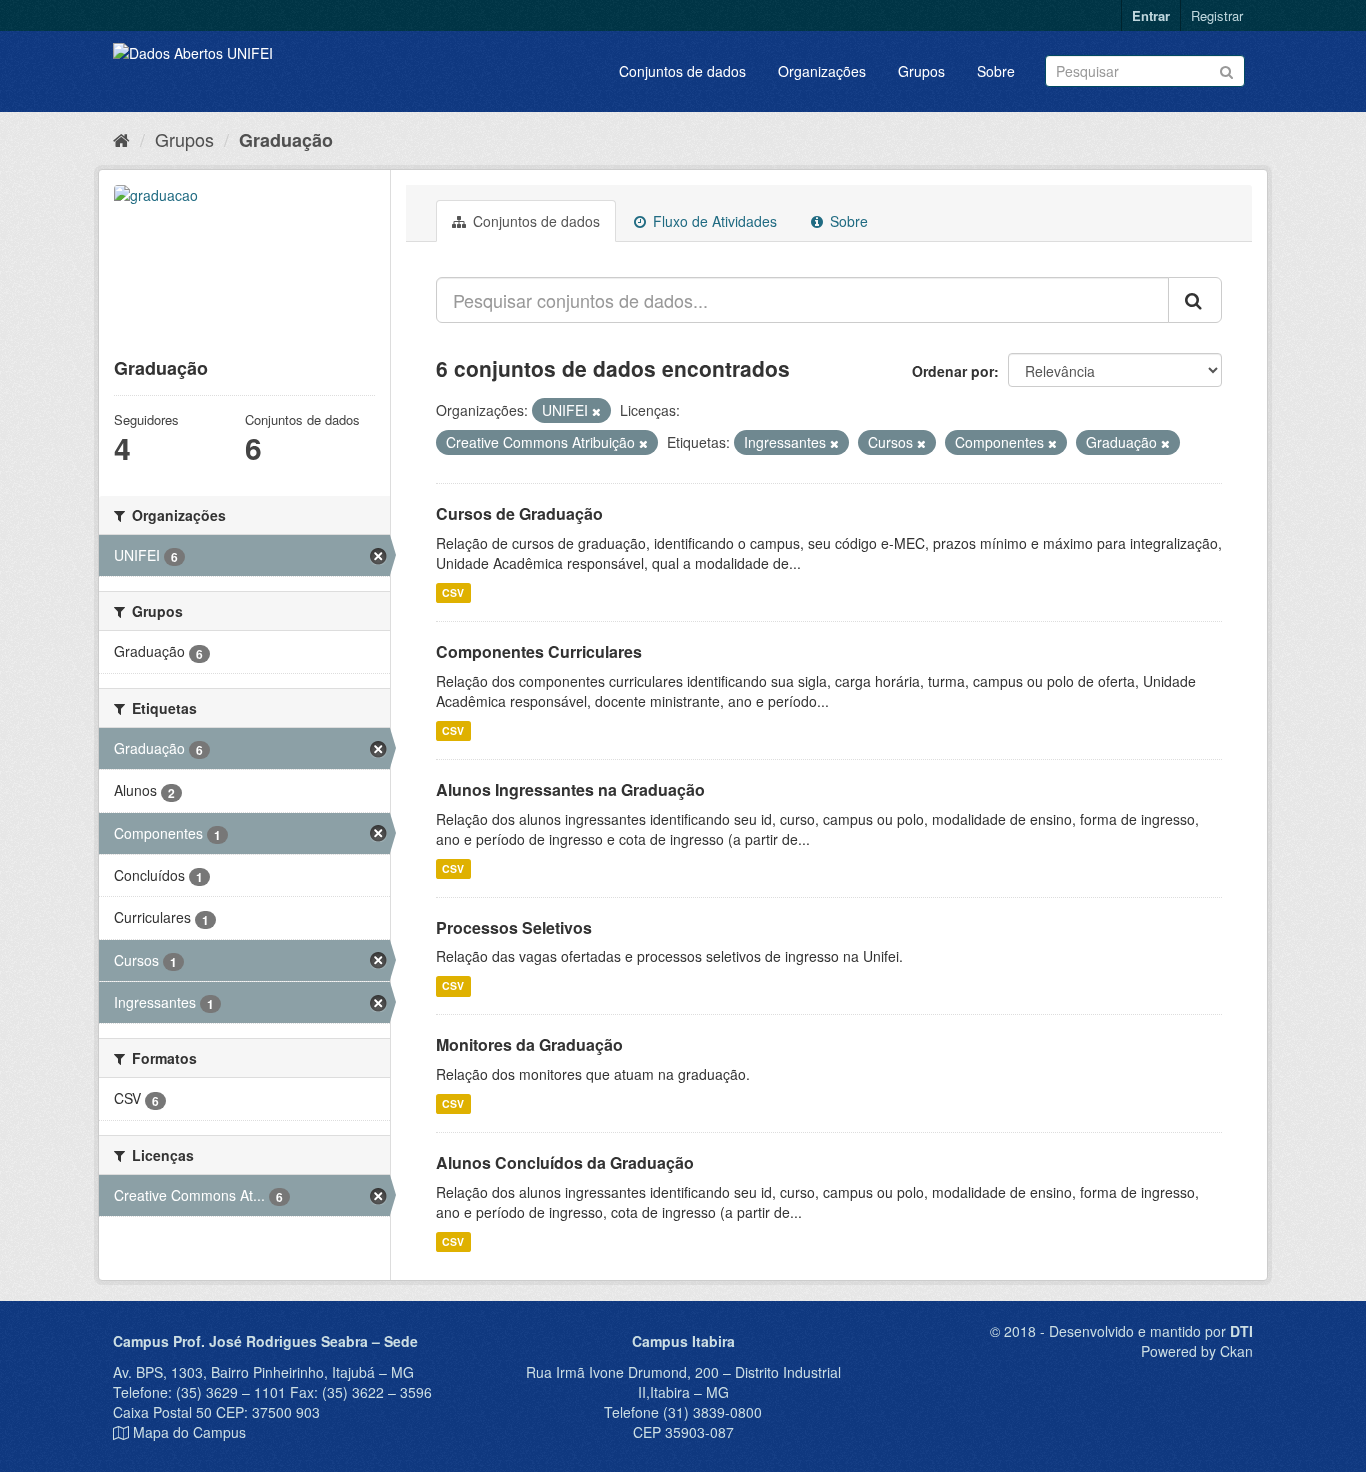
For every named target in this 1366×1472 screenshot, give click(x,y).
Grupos (921, 71)
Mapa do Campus (189, 1432)
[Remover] (596, 411)
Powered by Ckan (1197, 1351)
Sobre (996, 71)
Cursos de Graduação (519, 513)
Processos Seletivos (514, 927)
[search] (1195, 300)
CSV (453, 592)
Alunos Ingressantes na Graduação (570, 789)
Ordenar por (953, 371)
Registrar (1217, 15)
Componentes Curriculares (539, 651)
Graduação (286, 140)
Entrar (1151, 15)
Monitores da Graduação (529, 1044)
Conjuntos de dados (682, 71)
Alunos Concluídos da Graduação (565, 1162)
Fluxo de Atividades (713, 221)
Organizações (822, 71)
